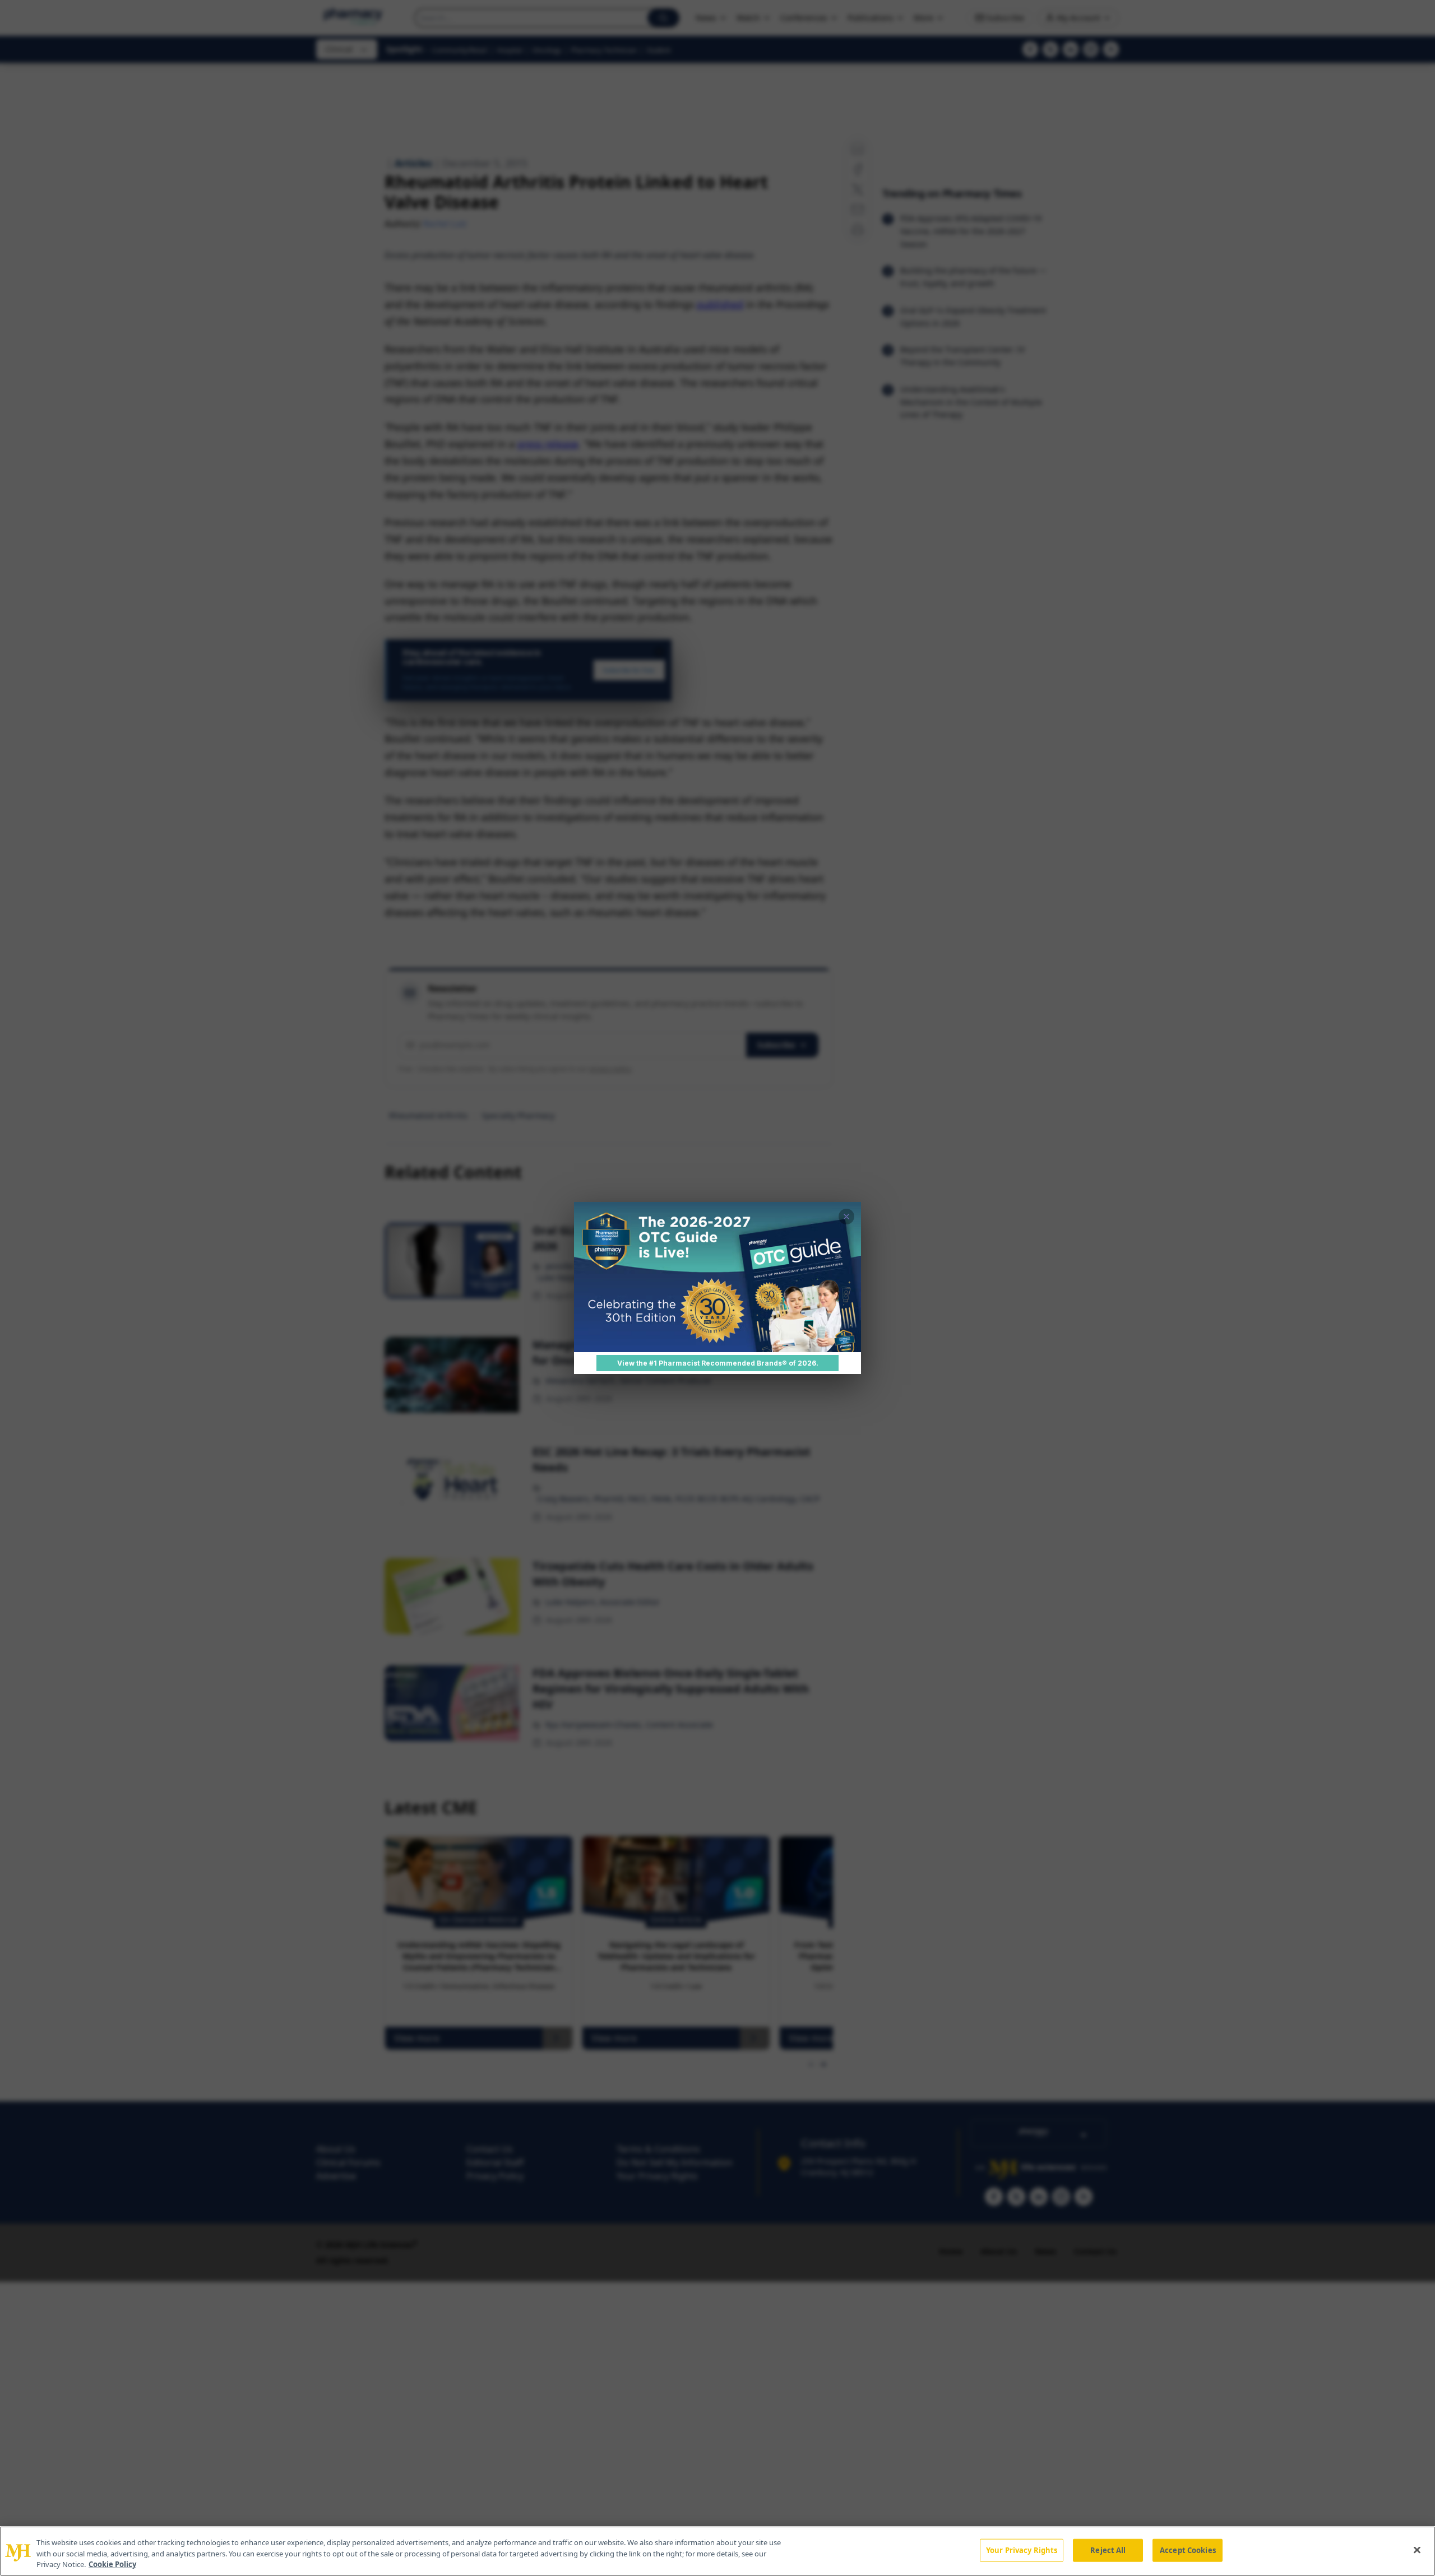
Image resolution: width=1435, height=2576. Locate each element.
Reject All (1108, 2550)
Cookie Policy (112, 2564)
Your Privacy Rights (1022, 2550)
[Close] (1417, 2550)
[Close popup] (846, 1217)
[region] (717, 2551)
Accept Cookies (1188, 2550)
